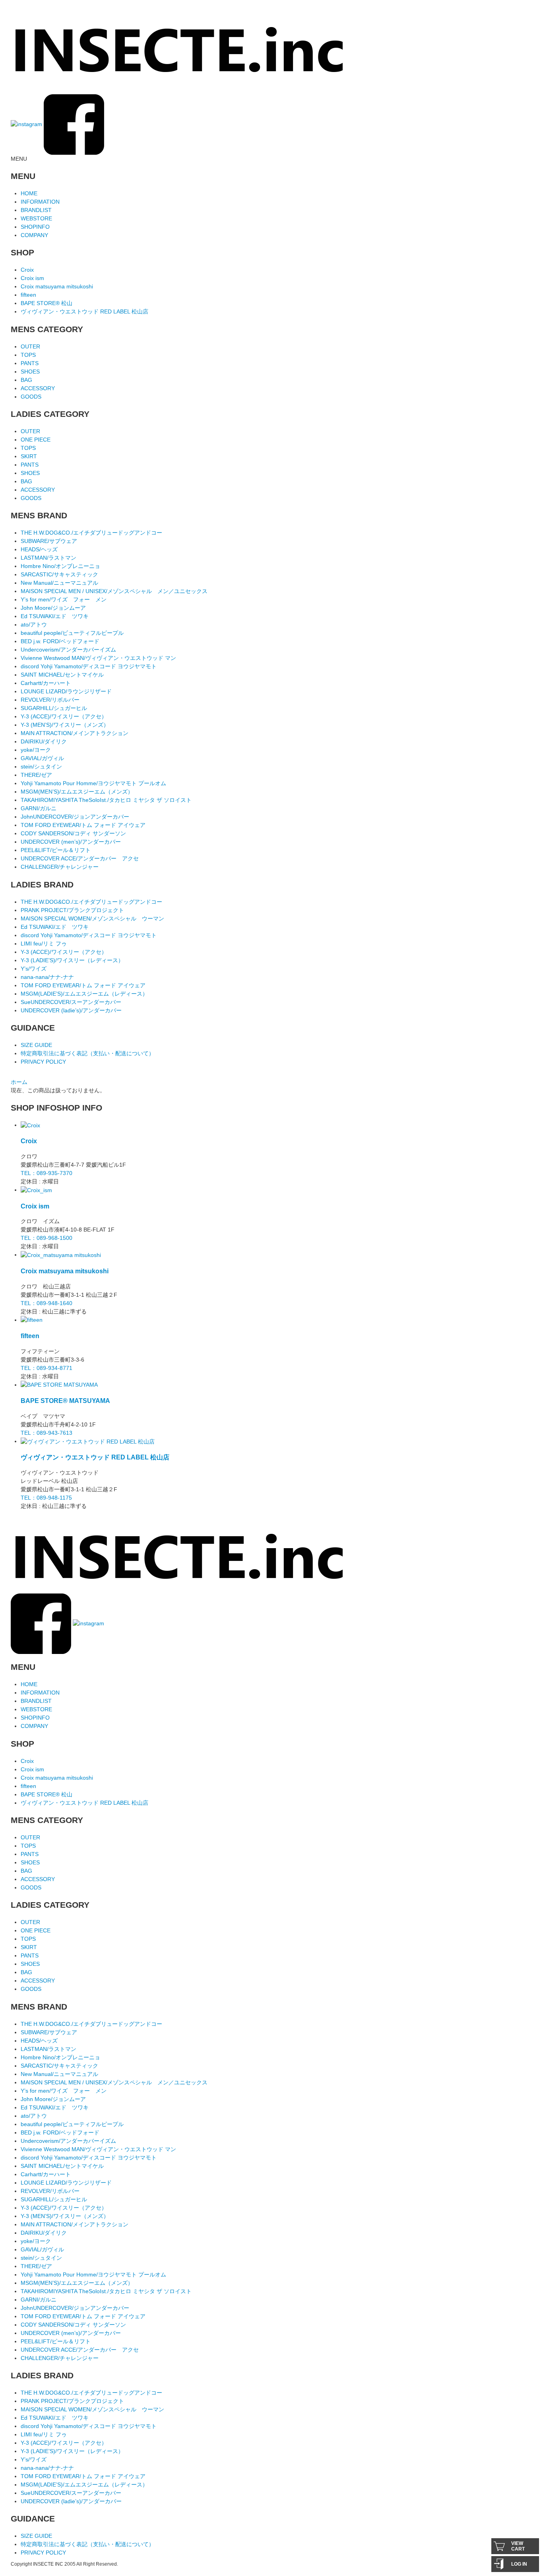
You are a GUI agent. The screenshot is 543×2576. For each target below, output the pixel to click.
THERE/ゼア (36, 775)
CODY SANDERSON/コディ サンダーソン (73, 833)
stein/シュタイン (41, 767)
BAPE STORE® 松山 (47, 303)
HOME (29, 193)
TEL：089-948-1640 (47, 1303)
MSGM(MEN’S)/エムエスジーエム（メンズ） (77, 792)
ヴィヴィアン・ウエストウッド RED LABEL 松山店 (84, 311)
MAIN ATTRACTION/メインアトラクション (75, 733)
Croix (27, 270)
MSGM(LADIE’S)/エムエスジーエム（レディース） (84, 994)
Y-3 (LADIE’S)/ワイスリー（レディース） (72, 960)
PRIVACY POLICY (43, 1062)
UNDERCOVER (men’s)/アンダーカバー (71, 842)
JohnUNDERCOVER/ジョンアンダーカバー (75, 817)
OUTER (30, 346)
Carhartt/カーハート (46, 683)
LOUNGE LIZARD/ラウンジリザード (66, 691)
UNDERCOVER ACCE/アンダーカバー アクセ (80, 858)
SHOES (30, 372)
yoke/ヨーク (36, 750)
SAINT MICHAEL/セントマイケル (62, 675)
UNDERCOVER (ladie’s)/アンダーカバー (71, 1010)
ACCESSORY (38, 388)
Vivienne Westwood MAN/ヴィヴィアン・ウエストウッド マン (98, 658)
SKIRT (29, 456)
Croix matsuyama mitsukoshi (57, 286)
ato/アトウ (34, 625)
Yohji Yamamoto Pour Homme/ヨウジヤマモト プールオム (93, 783)
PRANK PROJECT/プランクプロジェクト (72, 910)
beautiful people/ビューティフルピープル (72, 633)
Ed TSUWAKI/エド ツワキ (55, 616)
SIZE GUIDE (36, 1045)
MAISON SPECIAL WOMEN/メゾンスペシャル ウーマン (92, 918)
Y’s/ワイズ (34, 969)
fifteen (28, 295)
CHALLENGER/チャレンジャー (60, 867)
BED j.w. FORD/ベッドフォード (60, 641)
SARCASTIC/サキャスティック (59, 574)
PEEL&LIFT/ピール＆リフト (56, 850)
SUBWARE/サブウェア (49, 541)
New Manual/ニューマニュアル (59, 583)
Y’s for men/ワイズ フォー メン (64, 599)
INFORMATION (40, 202)
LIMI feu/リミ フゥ (44, 944)
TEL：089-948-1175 (46, 1498)
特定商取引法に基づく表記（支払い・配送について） (87, 1053)
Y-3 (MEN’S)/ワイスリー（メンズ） (65, 725)
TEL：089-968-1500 (47, 1238)
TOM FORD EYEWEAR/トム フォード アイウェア (83, 825)
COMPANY (34, 235)
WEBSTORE (36, 218)
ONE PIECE (36, 440)
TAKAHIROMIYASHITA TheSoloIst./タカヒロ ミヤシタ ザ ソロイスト (106, 800)
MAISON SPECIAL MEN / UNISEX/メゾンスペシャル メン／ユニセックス (114, 591)
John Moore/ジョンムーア (53, 608)
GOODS (31, 397)
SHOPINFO (35, 227)
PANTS (30, 363)
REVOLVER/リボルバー (50, 700)
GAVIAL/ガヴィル (42, 758)
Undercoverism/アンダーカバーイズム (68, 650)
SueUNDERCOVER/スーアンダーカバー (71, 1002)
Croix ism (32, 278)
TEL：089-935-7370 (47, 1173)
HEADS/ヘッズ (39, 549)
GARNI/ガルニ (39, 808)
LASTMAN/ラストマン (48, 558)
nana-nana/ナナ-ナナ (47, 977)
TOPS (28, 355)
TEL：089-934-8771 (47, 1368)
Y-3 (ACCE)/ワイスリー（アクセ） (64, 716)
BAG (26, 380)
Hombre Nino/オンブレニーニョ (60, 566)
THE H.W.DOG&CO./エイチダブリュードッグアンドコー (91, 533)
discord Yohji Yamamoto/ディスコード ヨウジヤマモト (89, 666)
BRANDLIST (36, 210)
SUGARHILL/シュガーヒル (54, 708)
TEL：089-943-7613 (47, 1433)
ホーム (19, 1082)
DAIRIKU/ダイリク (44, 741)
